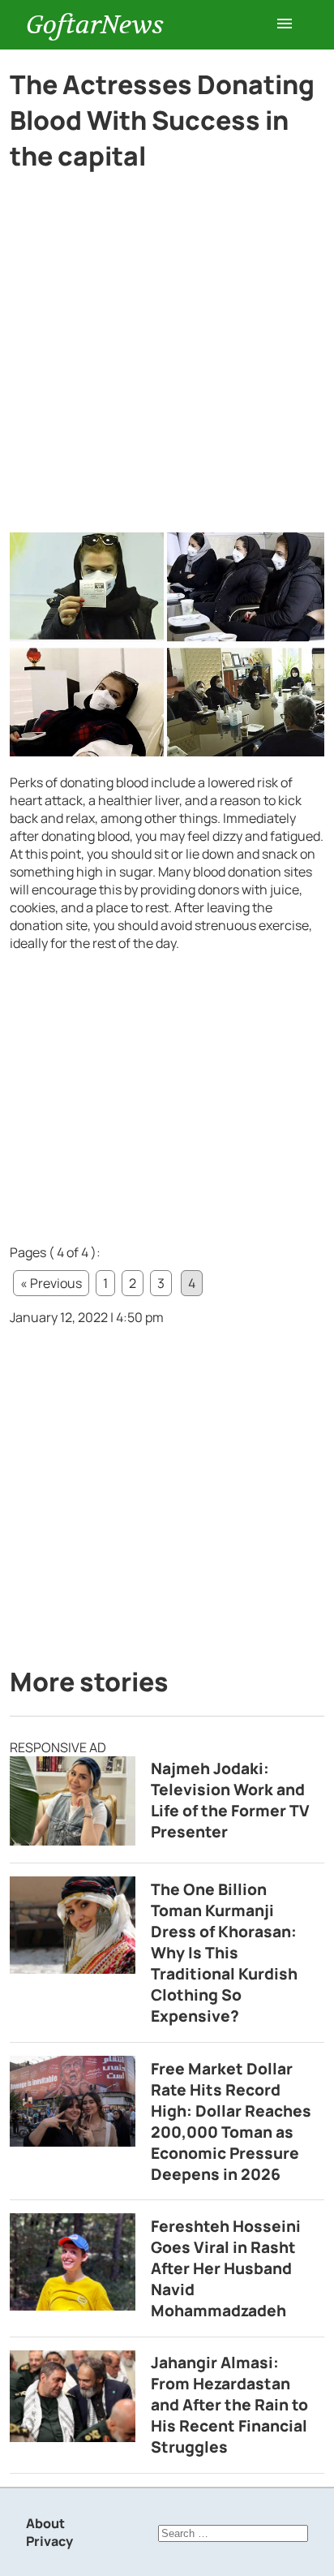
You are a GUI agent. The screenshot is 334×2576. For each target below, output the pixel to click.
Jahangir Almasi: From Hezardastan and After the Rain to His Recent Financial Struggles (229, 2405)
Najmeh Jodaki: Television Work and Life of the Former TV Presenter (230, 1800)
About (45, 2523)
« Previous (51, 1283)
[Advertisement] (167, 359)
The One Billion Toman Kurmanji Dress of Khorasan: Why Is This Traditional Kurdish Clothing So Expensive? (224, 1953)
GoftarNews (95, 25)
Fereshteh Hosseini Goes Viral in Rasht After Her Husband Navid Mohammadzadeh (226, 2268)
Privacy (49, 2541)
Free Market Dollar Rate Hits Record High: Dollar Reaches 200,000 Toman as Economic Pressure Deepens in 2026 (231, 2122)
